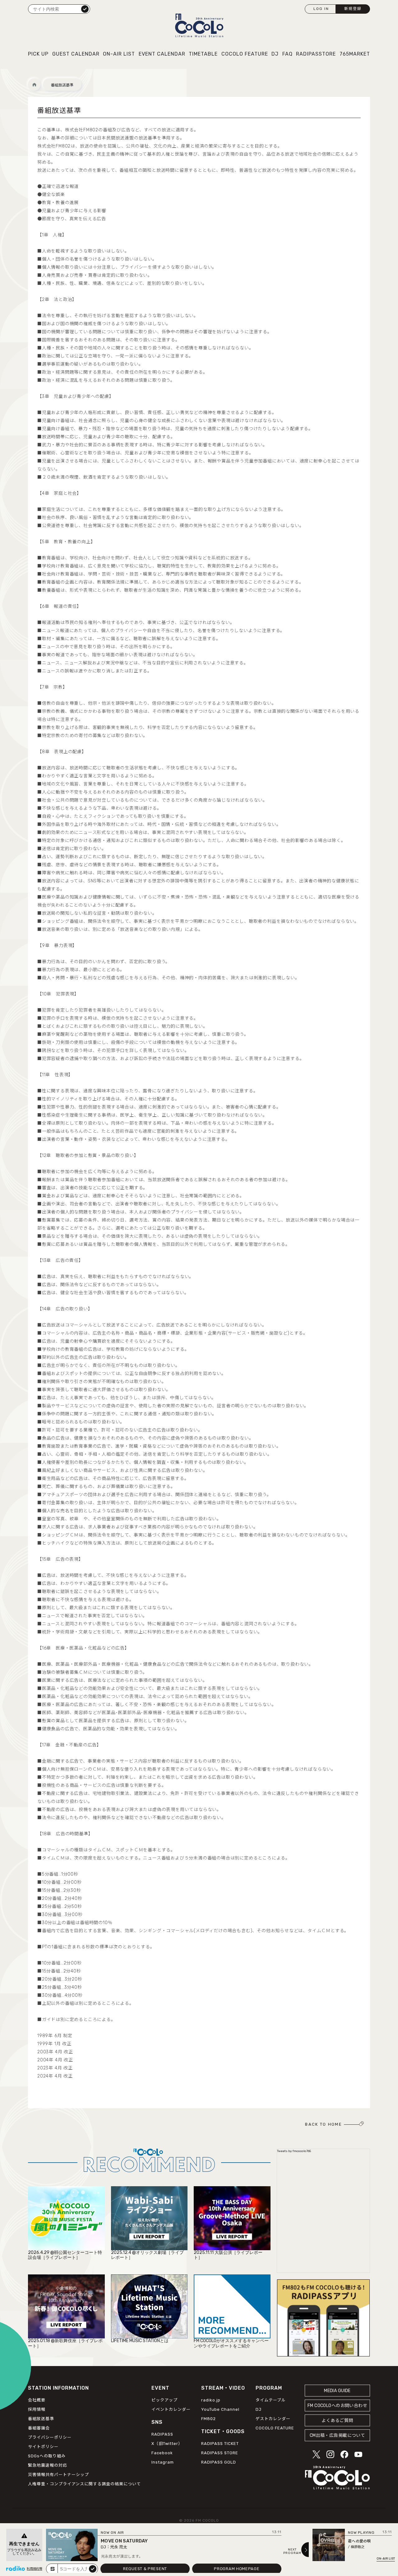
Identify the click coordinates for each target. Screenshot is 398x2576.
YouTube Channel (220, 2409)
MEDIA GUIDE (337, 2391)
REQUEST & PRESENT (145, 2569)
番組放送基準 (62, 85)
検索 (85, 9)
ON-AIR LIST (119, 54)
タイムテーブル (271, 2400)
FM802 (208, 2419)
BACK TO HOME (324, 2124)
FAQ (287, 54)
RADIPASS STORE (220, 2453)
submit (93, 2569)
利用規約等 (35, 2569)
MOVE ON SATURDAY (124, 2541)
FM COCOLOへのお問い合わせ (337, 2406)
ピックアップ (164, 2400)
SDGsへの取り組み (47, 2456)
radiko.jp (211, 2400)
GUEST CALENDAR (76, 54)
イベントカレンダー (171, 2409)
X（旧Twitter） (167, 2444)
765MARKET (355, 54)
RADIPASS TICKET (220, 2444)
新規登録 (353, 9)
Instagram (163, 2462)
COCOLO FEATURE (245, 54)
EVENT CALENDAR (162, 54)
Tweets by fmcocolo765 (294, 2151)
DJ (275, 54)
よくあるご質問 (337, 2421)
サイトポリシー (43, 2447)
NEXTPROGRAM (292, 2551)
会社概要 (37, 2400)
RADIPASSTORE (316, 54)
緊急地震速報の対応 (48, 2465)
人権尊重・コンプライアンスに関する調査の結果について (84, 2484)
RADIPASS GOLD (219, 2462)
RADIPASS (162, 2434)
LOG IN (321, 9)
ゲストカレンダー (273, 2419)
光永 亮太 (119, 2547)
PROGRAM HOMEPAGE (237, 2569)
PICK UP (38, 54)
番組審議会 (39, 2428)
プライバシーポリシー (50, 2437)
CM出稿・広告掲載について (338, 2435)
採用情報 (37, 2409)
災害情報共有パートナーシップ (58, 2475)
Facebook (162, 2453)
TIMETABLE (203, 54)
